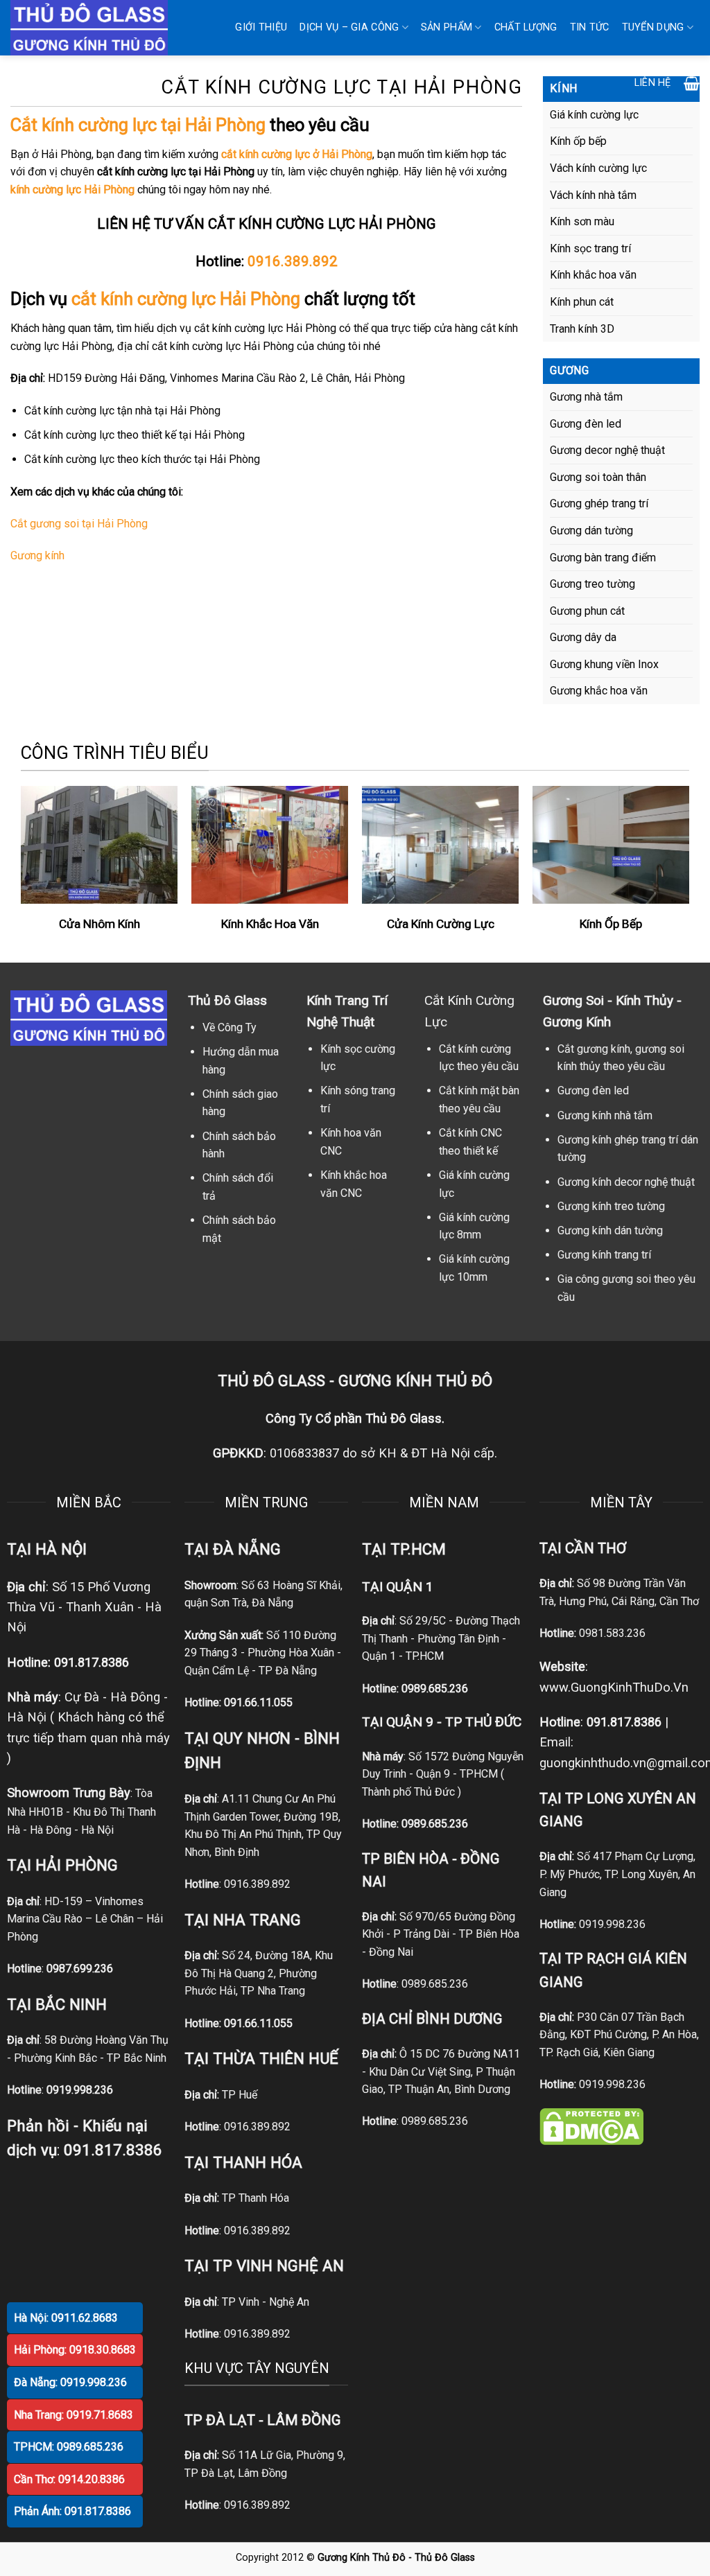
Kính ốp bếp (578, 141)
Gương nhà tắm (586, 397)
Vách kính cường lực (598, 168)
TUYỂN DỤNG (653, 27)
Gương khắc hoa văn (599, 691)
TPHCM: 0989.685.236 (69, 2447)
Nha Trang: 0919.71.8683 (73, 2415)
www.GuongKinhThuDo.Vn (614, 1687)
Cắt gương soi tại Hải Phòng (79, 524)
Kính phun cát (582, 302)
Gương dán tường (591, 531)
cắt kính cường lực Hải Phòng (186, 299)
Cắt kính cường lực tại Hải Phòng (138, 125)
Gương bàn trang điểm (603, 558)
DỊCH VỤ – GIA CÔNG (349, 27)
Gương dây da (583, 637)
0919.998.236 (612, 1924)
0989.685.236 (435, 1689)
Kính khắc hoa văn (593, 275)
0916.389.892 (293, 261)
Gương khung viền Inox (604, 664)
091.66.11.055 (258, 1702)
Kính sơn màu (582, 221)
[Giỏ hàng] (692, 83)
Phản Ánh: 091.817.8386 (72, 2511)
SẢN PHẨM (447, 27)
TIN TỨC (590, 27)
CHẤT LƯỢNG (526, 27)
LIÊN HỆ (653, 83)
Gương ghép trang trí (599, 503)
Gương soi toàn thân (598, 477)
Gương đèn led (586, 424)
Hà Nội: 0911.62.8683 (66, 2318)
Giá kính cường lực (594, 115)
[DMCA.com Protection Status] (591, 2125)
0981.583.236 (612, 1633)
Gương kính (37, 555)
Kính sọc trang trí (590, 248)
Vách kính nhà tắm (593, 195)
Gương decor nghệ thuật (607, 450)
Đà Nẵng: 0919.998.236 (70, 2382)
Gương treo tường (592, 584)
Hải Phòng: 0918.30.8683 (75, 2350)
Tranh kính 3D (582, 329)
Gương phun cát (587, 611)
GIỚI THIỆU (261, 27)
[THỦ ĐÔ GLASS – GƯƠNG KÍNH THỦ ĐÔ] (99, 28)
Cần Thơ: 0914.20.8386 (69, 2479)
